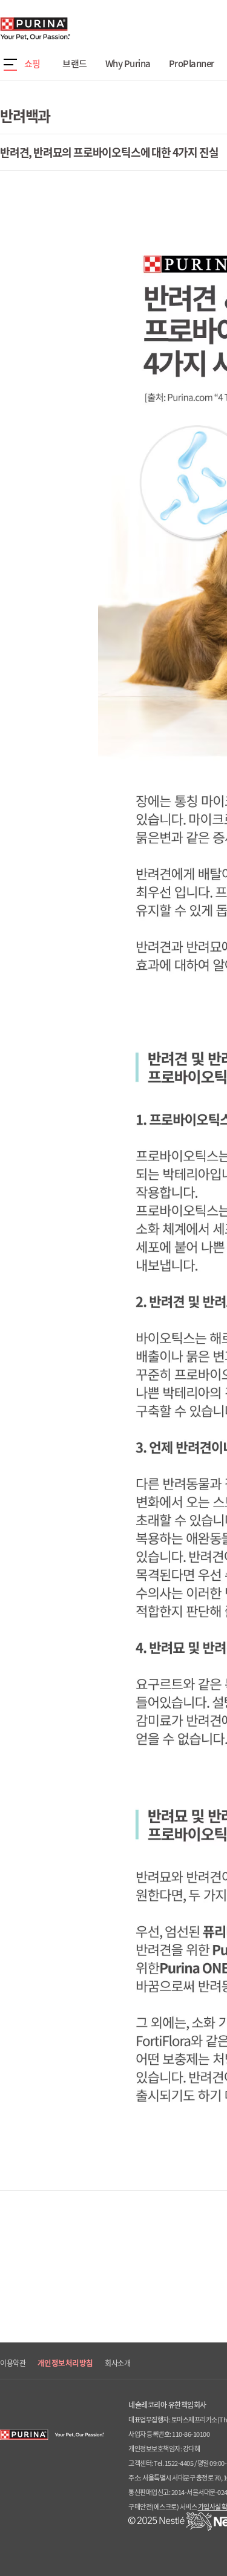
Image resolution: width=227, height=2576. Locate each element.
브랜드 (75, 64)
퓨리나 (70, 28)
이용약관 (13, 2363)
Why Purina (128, 64)
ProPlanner (192, 64)
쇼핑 (32, 64)
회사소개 (117, 2363)
